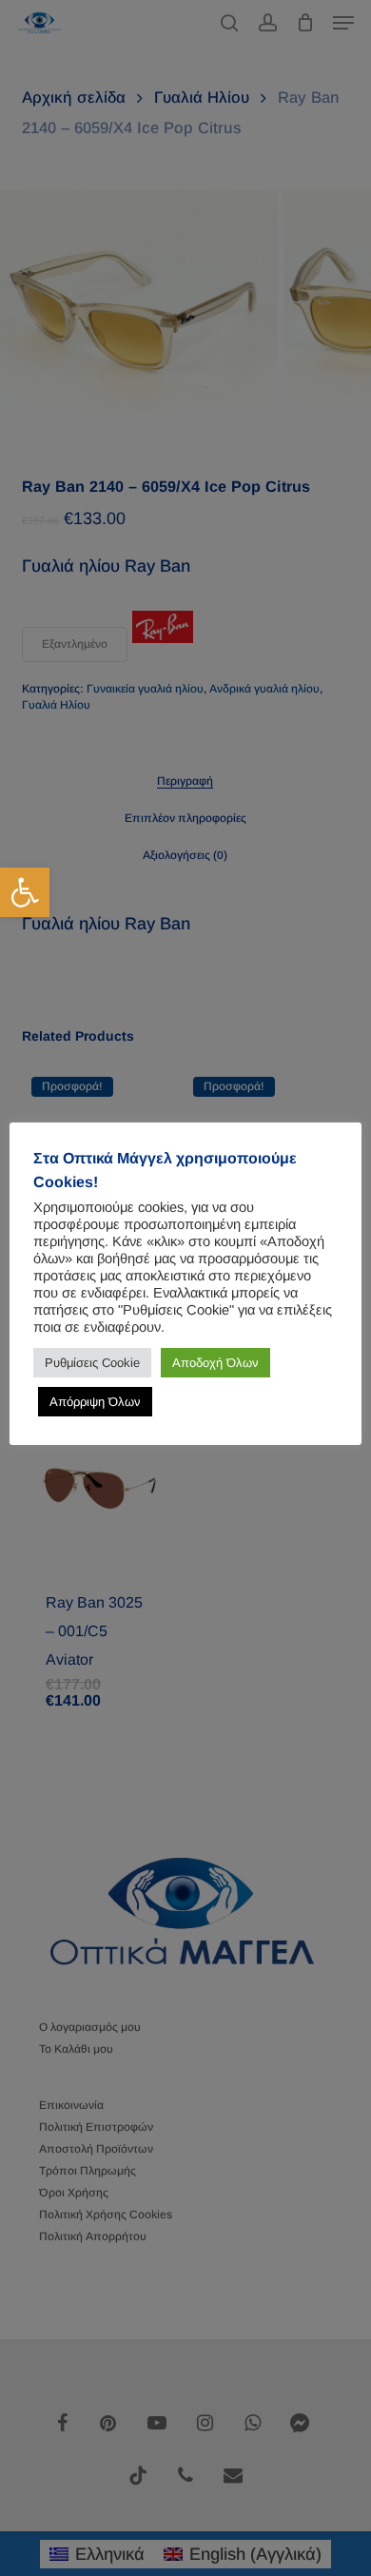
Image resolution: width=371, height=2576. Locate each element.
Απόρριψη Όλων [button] (95, 1402)
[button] (25, 892)
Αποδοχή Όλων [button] (215, 1363)
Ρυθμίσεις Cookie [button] (92, 1363)
